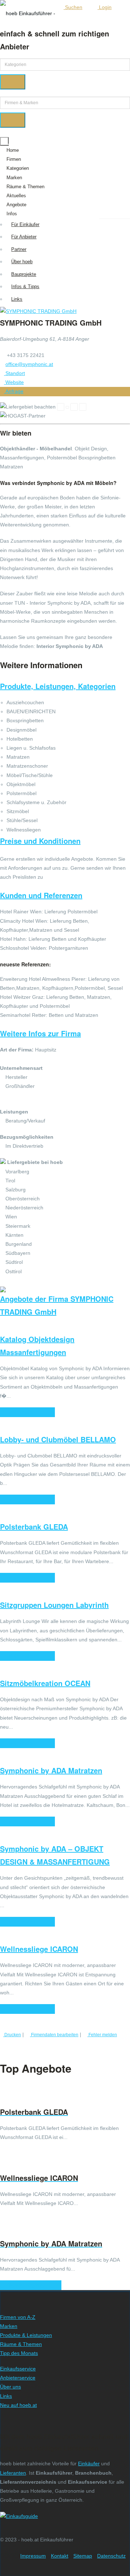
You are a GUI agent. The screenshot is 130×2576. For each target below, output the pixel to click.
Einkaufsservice (18, 2369)
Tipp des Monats (19, 2353)
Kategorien (18, 168)
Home (13, 150)
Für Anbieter (24, 237)
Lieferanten (13, 2473)
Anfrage (14, 391)
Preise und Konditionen (40, 841)
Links (17, 299)
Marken (14, 178)
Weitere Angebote (29, 2285)
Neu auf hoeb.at (18, 2405)
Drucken (12, 2035)
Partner (19, 249)
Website (14, 382)
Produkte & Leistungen (26, 2335)
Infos (12, 214)
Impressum (33, 2556)
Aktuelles (16, 196)
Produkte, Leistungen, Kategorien (58, 686)
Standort (14, 373)
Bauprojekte (24, 274)
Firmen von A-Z (18, 2317)
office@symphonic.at (29, 364)
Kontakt (60, 2556)
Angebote (16, 205)
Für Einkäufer (25, 224)
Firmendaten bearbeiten (54, 2035)
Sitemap (83, 2556)
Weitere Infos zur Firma (40, 1033)
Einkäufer (89, 2463)
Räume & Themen (25, 187)
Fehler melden (102, 2035)
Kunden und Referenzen (41, 895)
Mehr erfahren (26, 1412)
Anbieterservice (18, 2378)
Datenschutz (111, 2556)
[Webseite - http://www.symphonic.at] (38, 311)
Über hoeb (22, 262)
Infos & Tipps (25, 286)
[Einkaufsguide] (19, 2516)
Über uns (10, 2387)
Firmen (14, 159)
